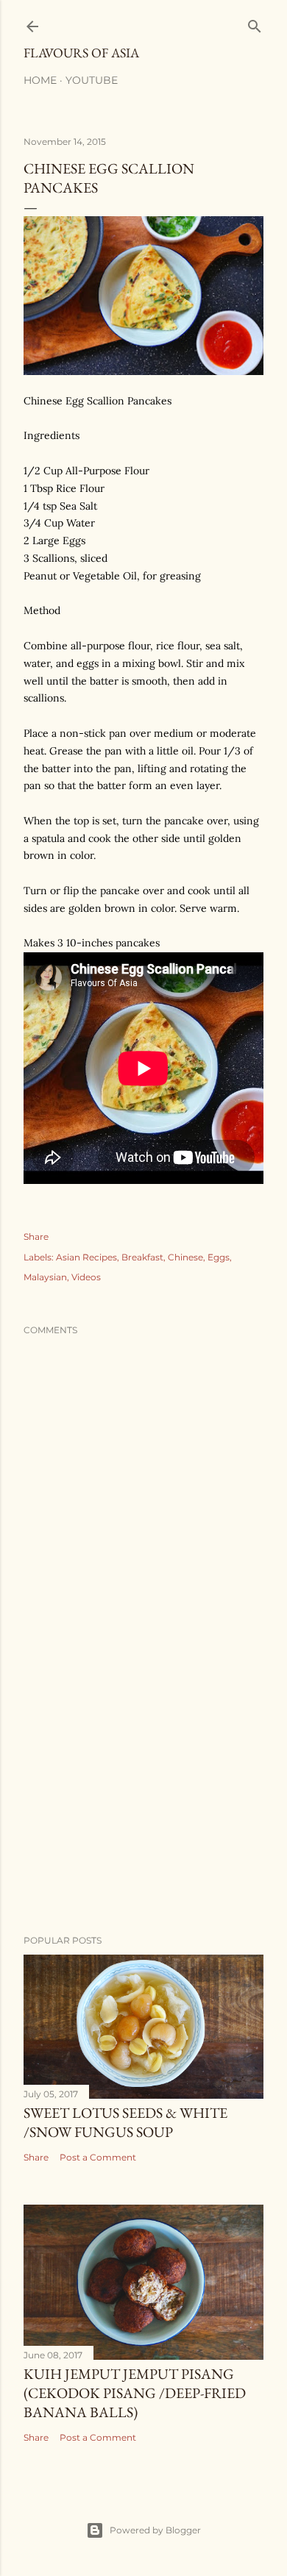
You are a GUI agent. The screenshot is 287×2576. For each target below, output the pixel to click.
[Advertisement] (143, 1806)
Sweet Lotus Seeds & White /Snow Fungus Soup (125, 2122)
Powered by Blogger (155, 2530)
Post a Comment (98, 2157)
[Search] (255, 23)
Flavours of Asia (81, 53)
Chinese (185, 1257)
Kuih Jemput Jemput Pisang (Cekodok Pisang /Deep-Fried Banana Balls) (135, 2393)
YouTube (92, 80)
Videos (86, 1277)
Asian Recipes (86, 1257)
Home (40, 80)
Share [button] (36, 1237)
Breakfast (142, 1257)
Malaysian (45, 1277)
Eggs (219, 1257)
